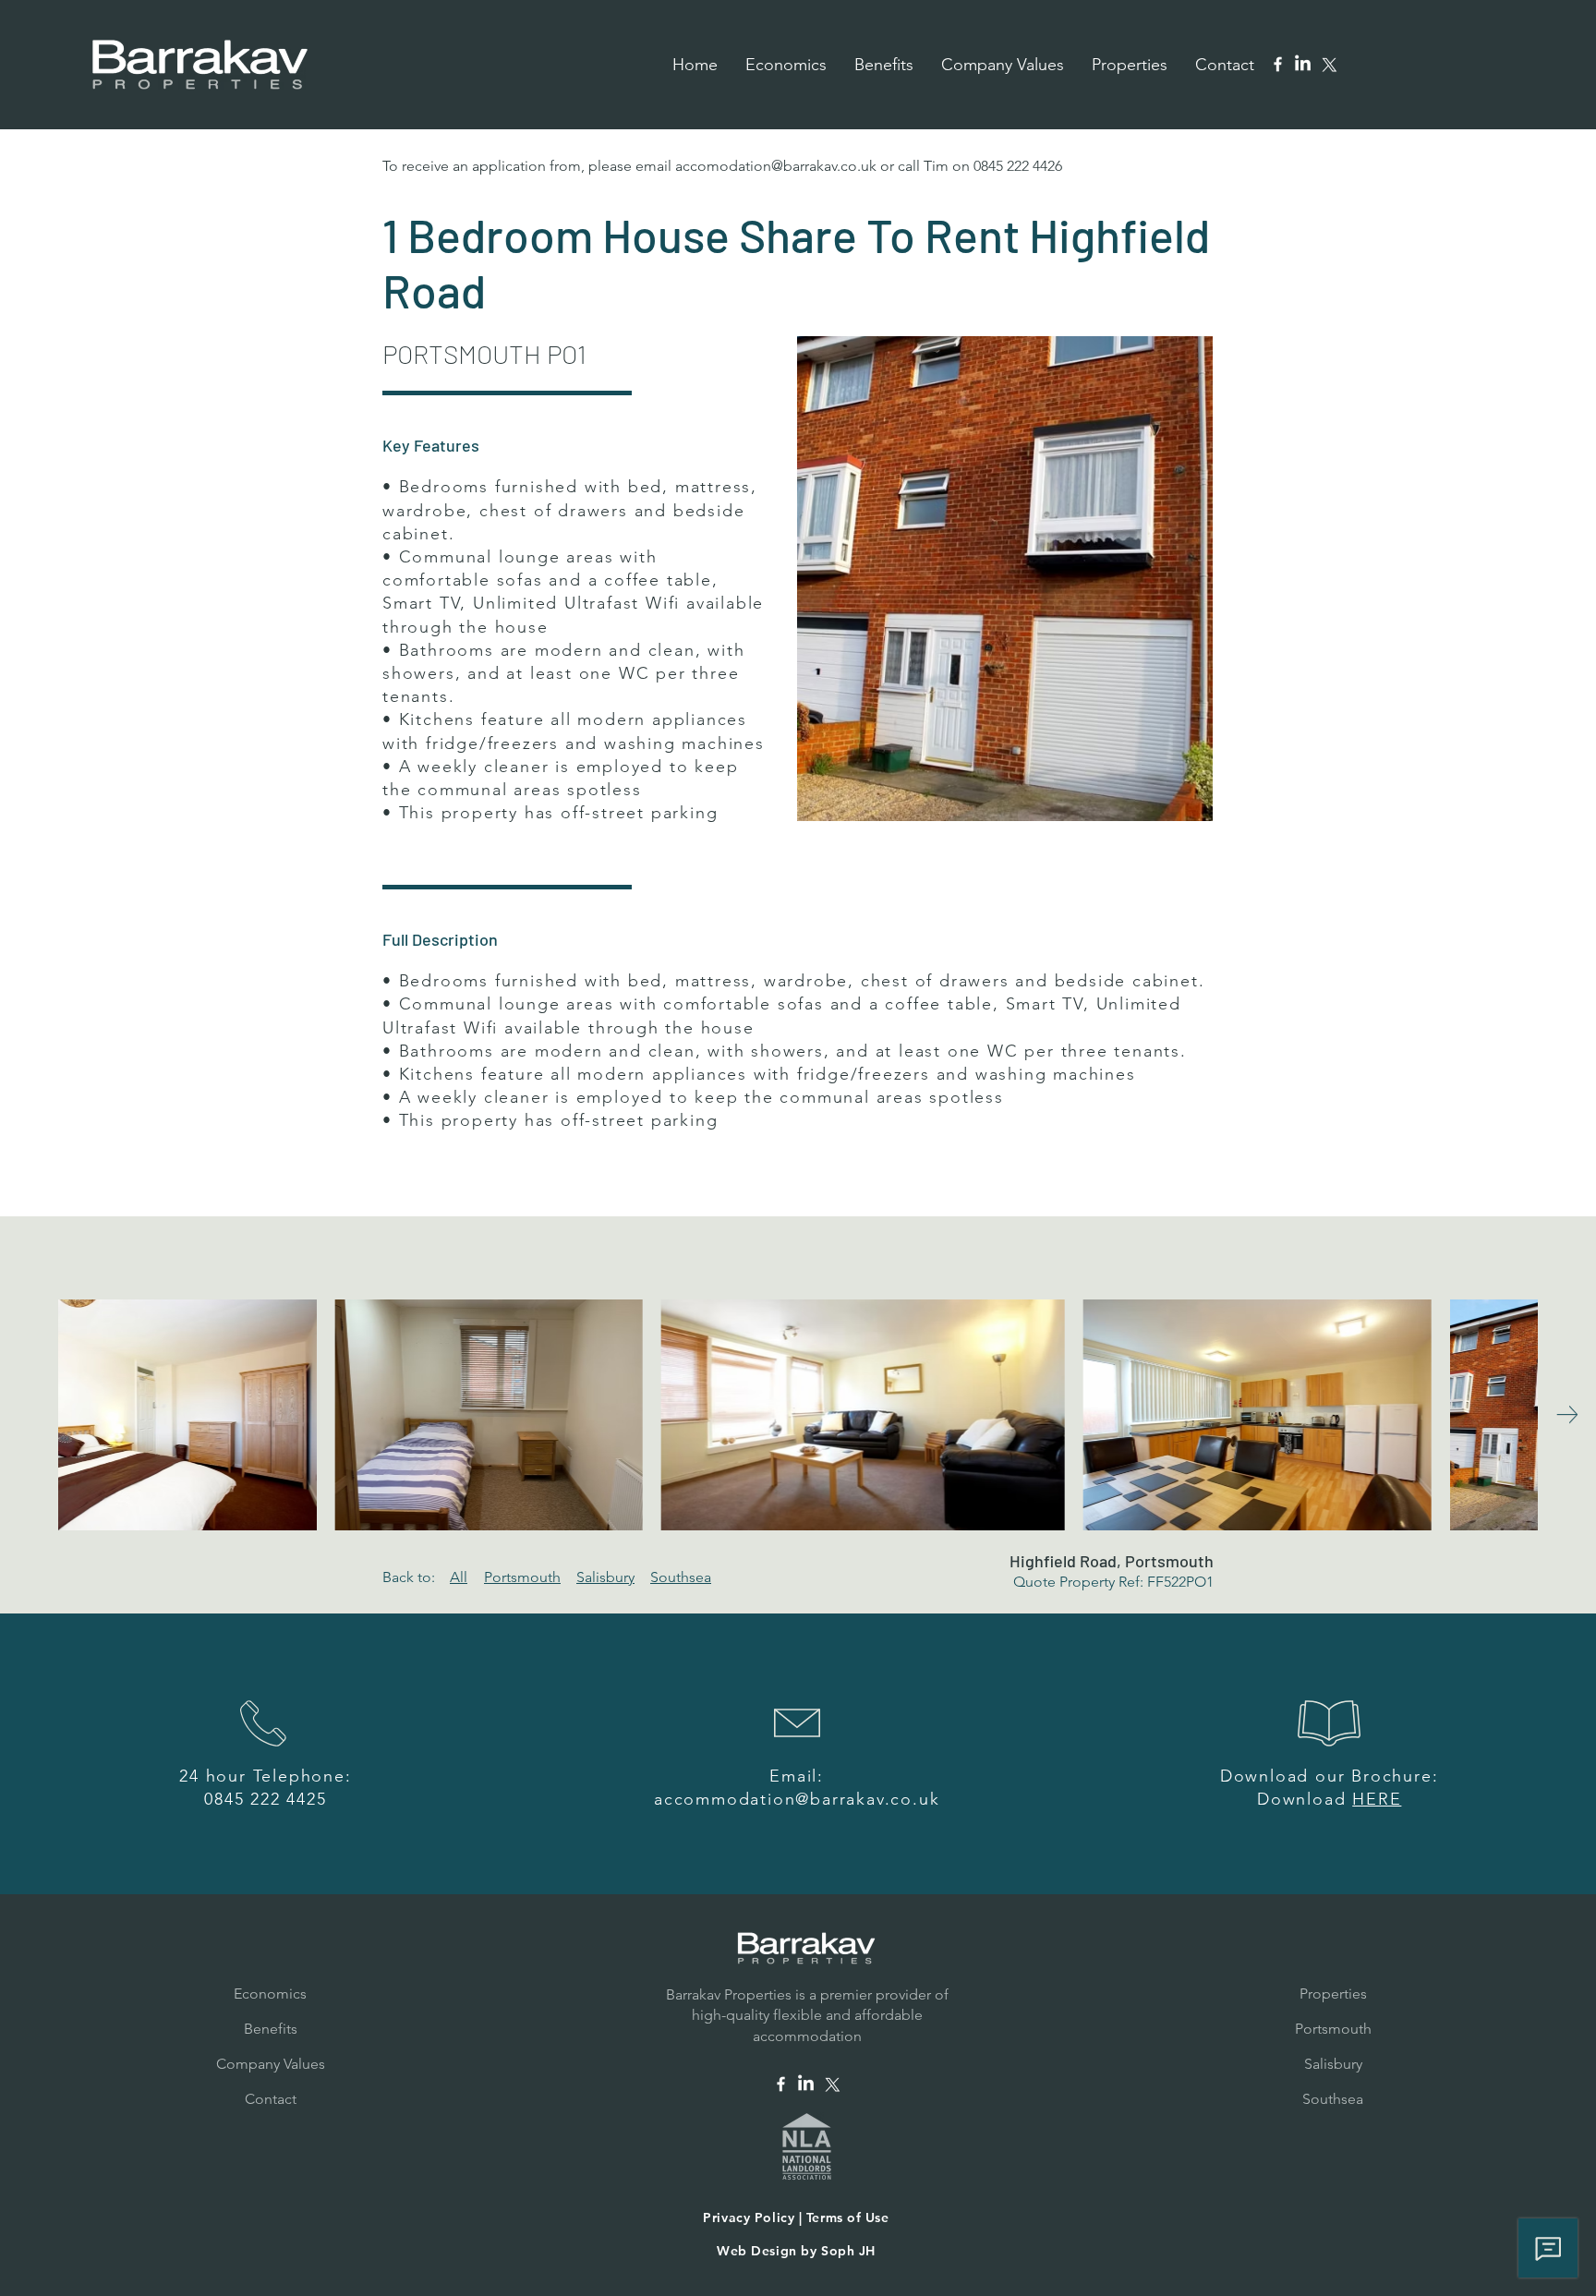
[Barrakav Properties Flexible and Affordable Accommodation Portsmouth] (1278, 64)
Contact (271, 2099)
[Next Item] (1567, 1414)
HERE (1377, 1799)
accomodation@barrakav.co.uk (776, 166)
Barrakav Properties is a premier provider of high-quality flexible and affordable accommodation (807, 2015)
